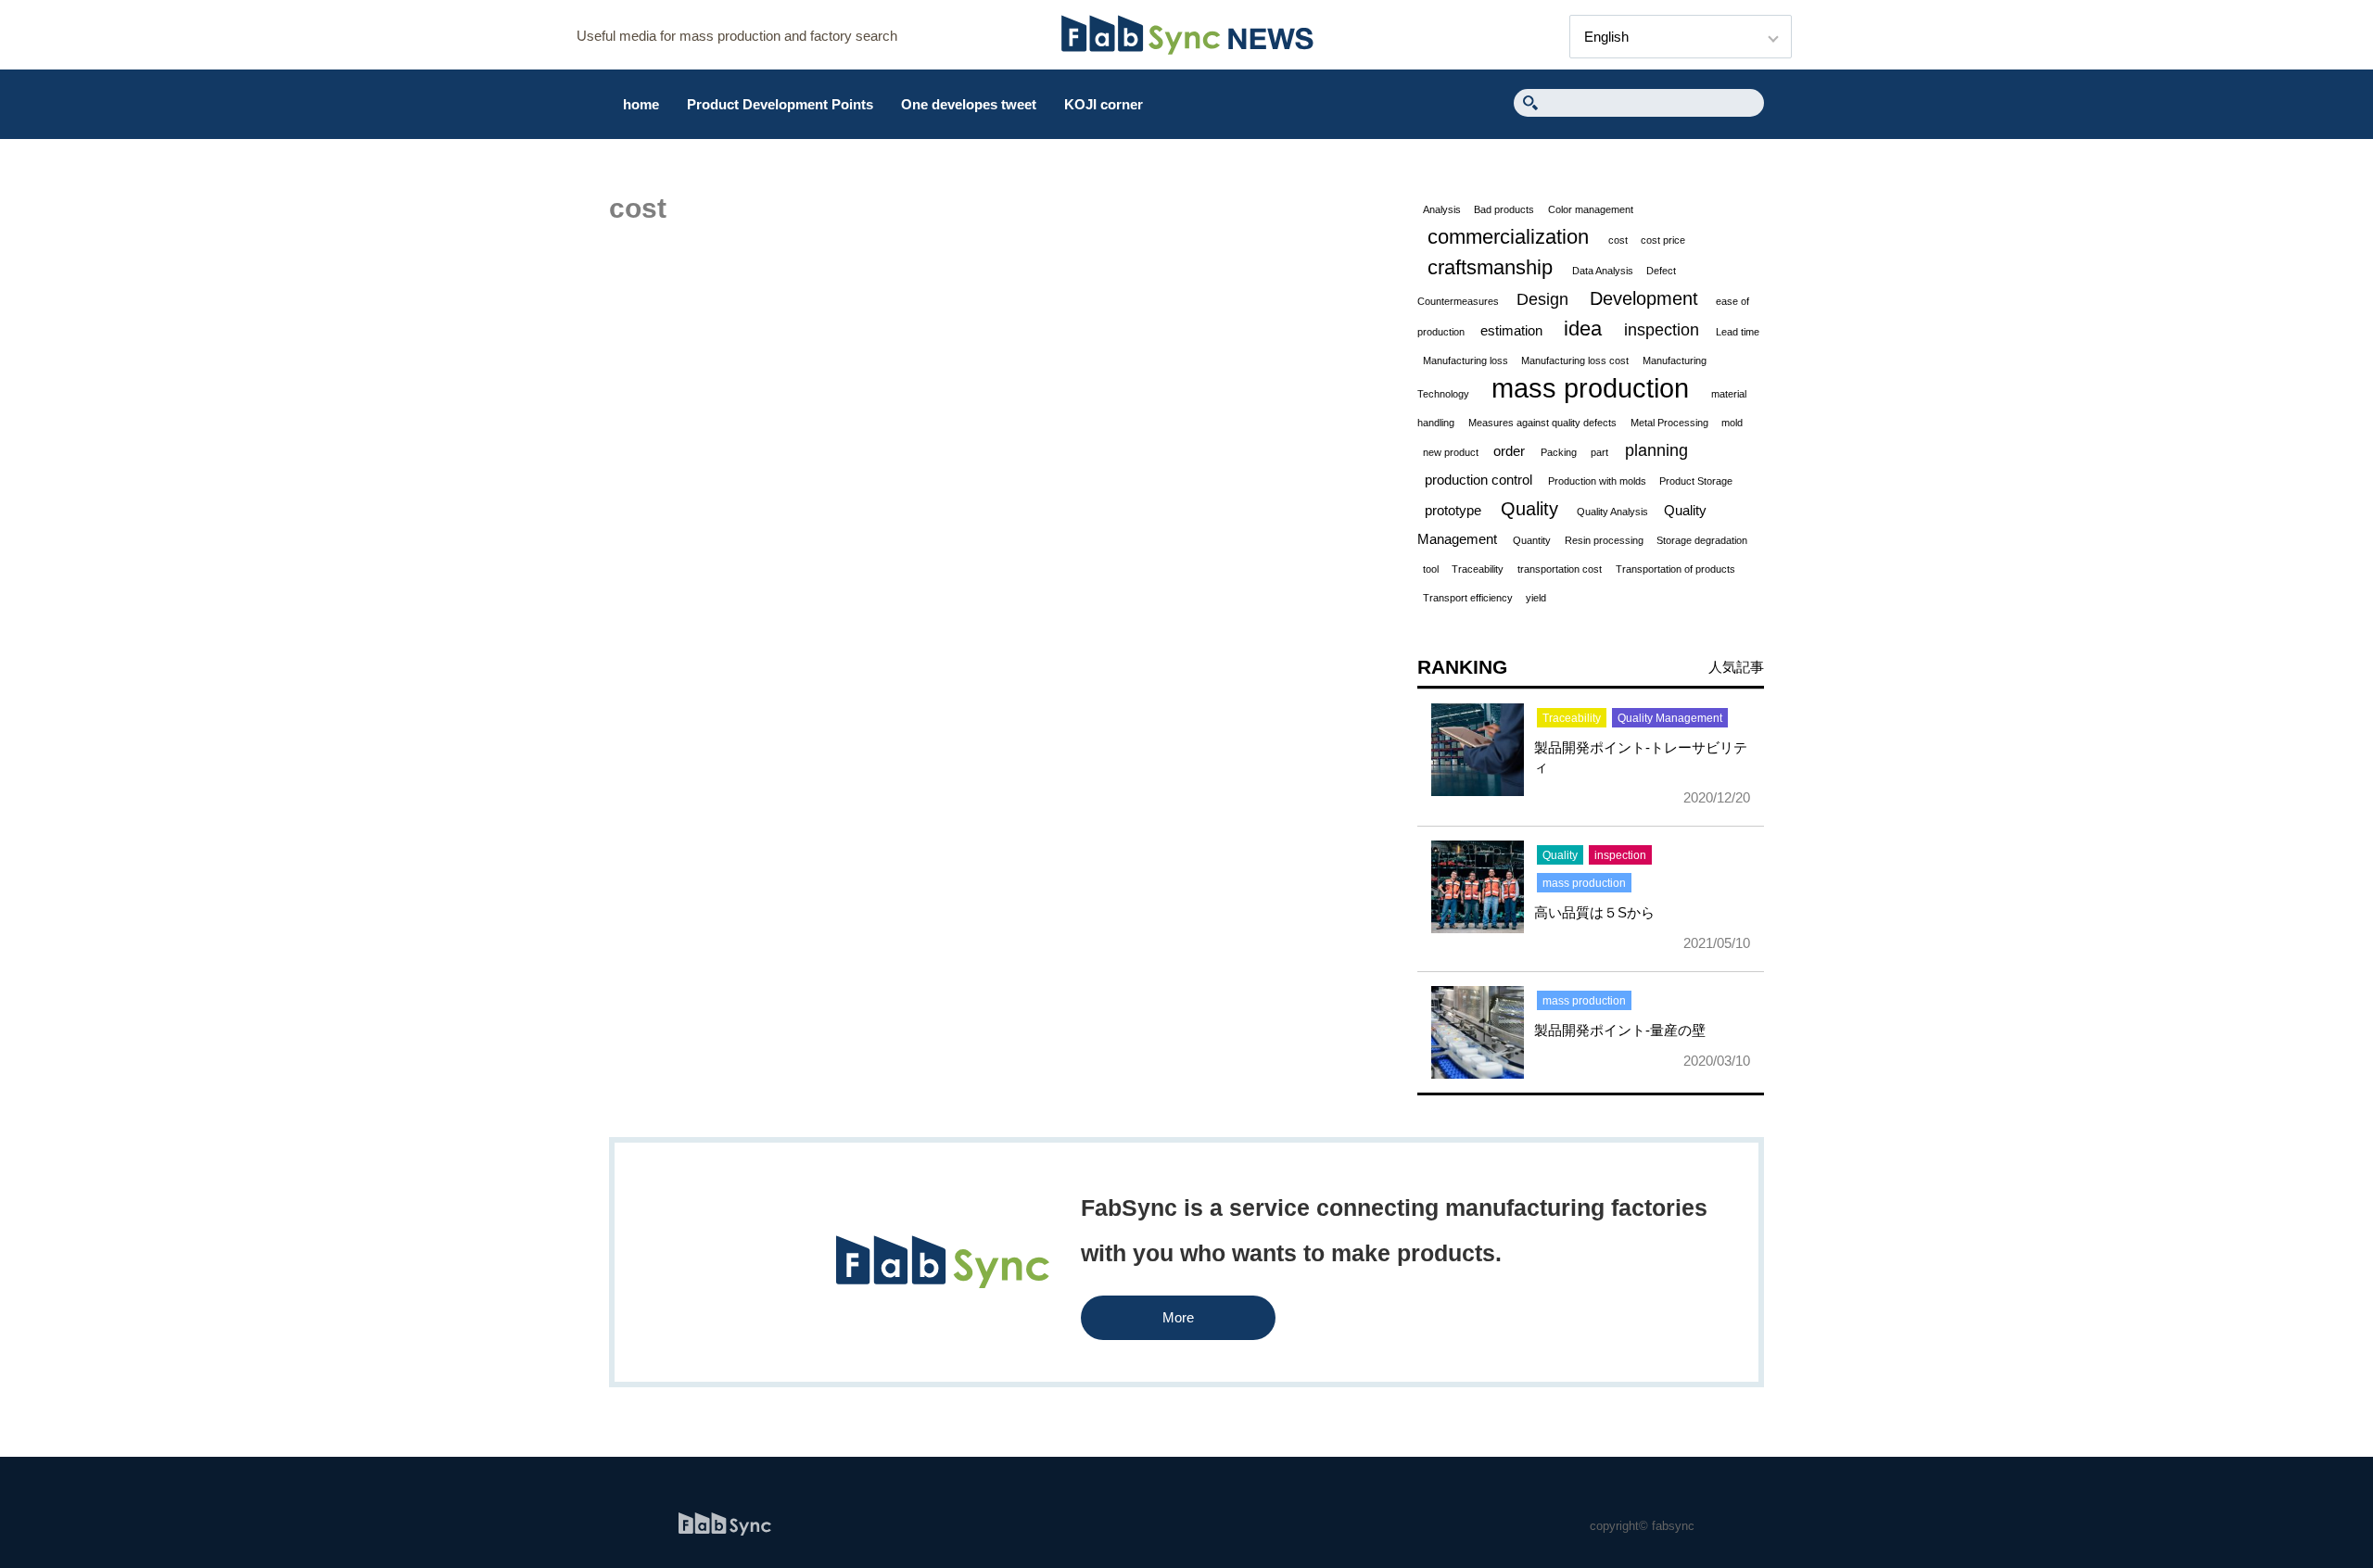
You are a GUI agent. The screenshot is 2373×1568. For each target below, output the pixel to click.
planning (1656, 450)
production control (1478, 480)
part (1599, 452)
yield (1536, 598)
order (1509, 451)
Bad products (1504, 209)
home (641, 104)
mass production (1590, 388)
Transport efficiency (1468, 598)
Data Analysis (1603, 271)
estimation (1511, 330)
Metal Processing (1669, 423)
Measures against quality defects (1542, 423)
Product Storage (1696, 481)
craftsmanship (1490, 267)
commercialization (1508, 237)
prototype (1453, 510)
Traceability (1478, 569)
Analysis (1442, 209)
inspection (1662, 330)
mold (1732, 423)
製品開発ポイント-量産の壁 (1620, 1030)
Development (1644, 298)
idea (1583, 329)
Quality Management (1670, 718)
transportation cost (1560, 569)
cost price (1663, 240)
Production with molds (1597, 481)
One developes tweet (969, 104)
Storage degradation (1702, 540)
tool (1431, 569)
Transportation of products (1675, 569)
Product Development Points (780, 104)
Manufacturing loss (1466, 360)
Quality (1529, 509)
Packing (1559, 452)
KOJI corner (1104, 104)
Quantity (1532, 540)
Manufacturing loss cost (1575, 360)
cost (1618, 240)
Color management (1591, 209)
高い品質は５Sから (1594, 912)
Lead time (1738, 332)
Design (1542, 299)
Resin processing (1604, 540)
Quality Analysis (1612, 512)
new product (1451, 452)
